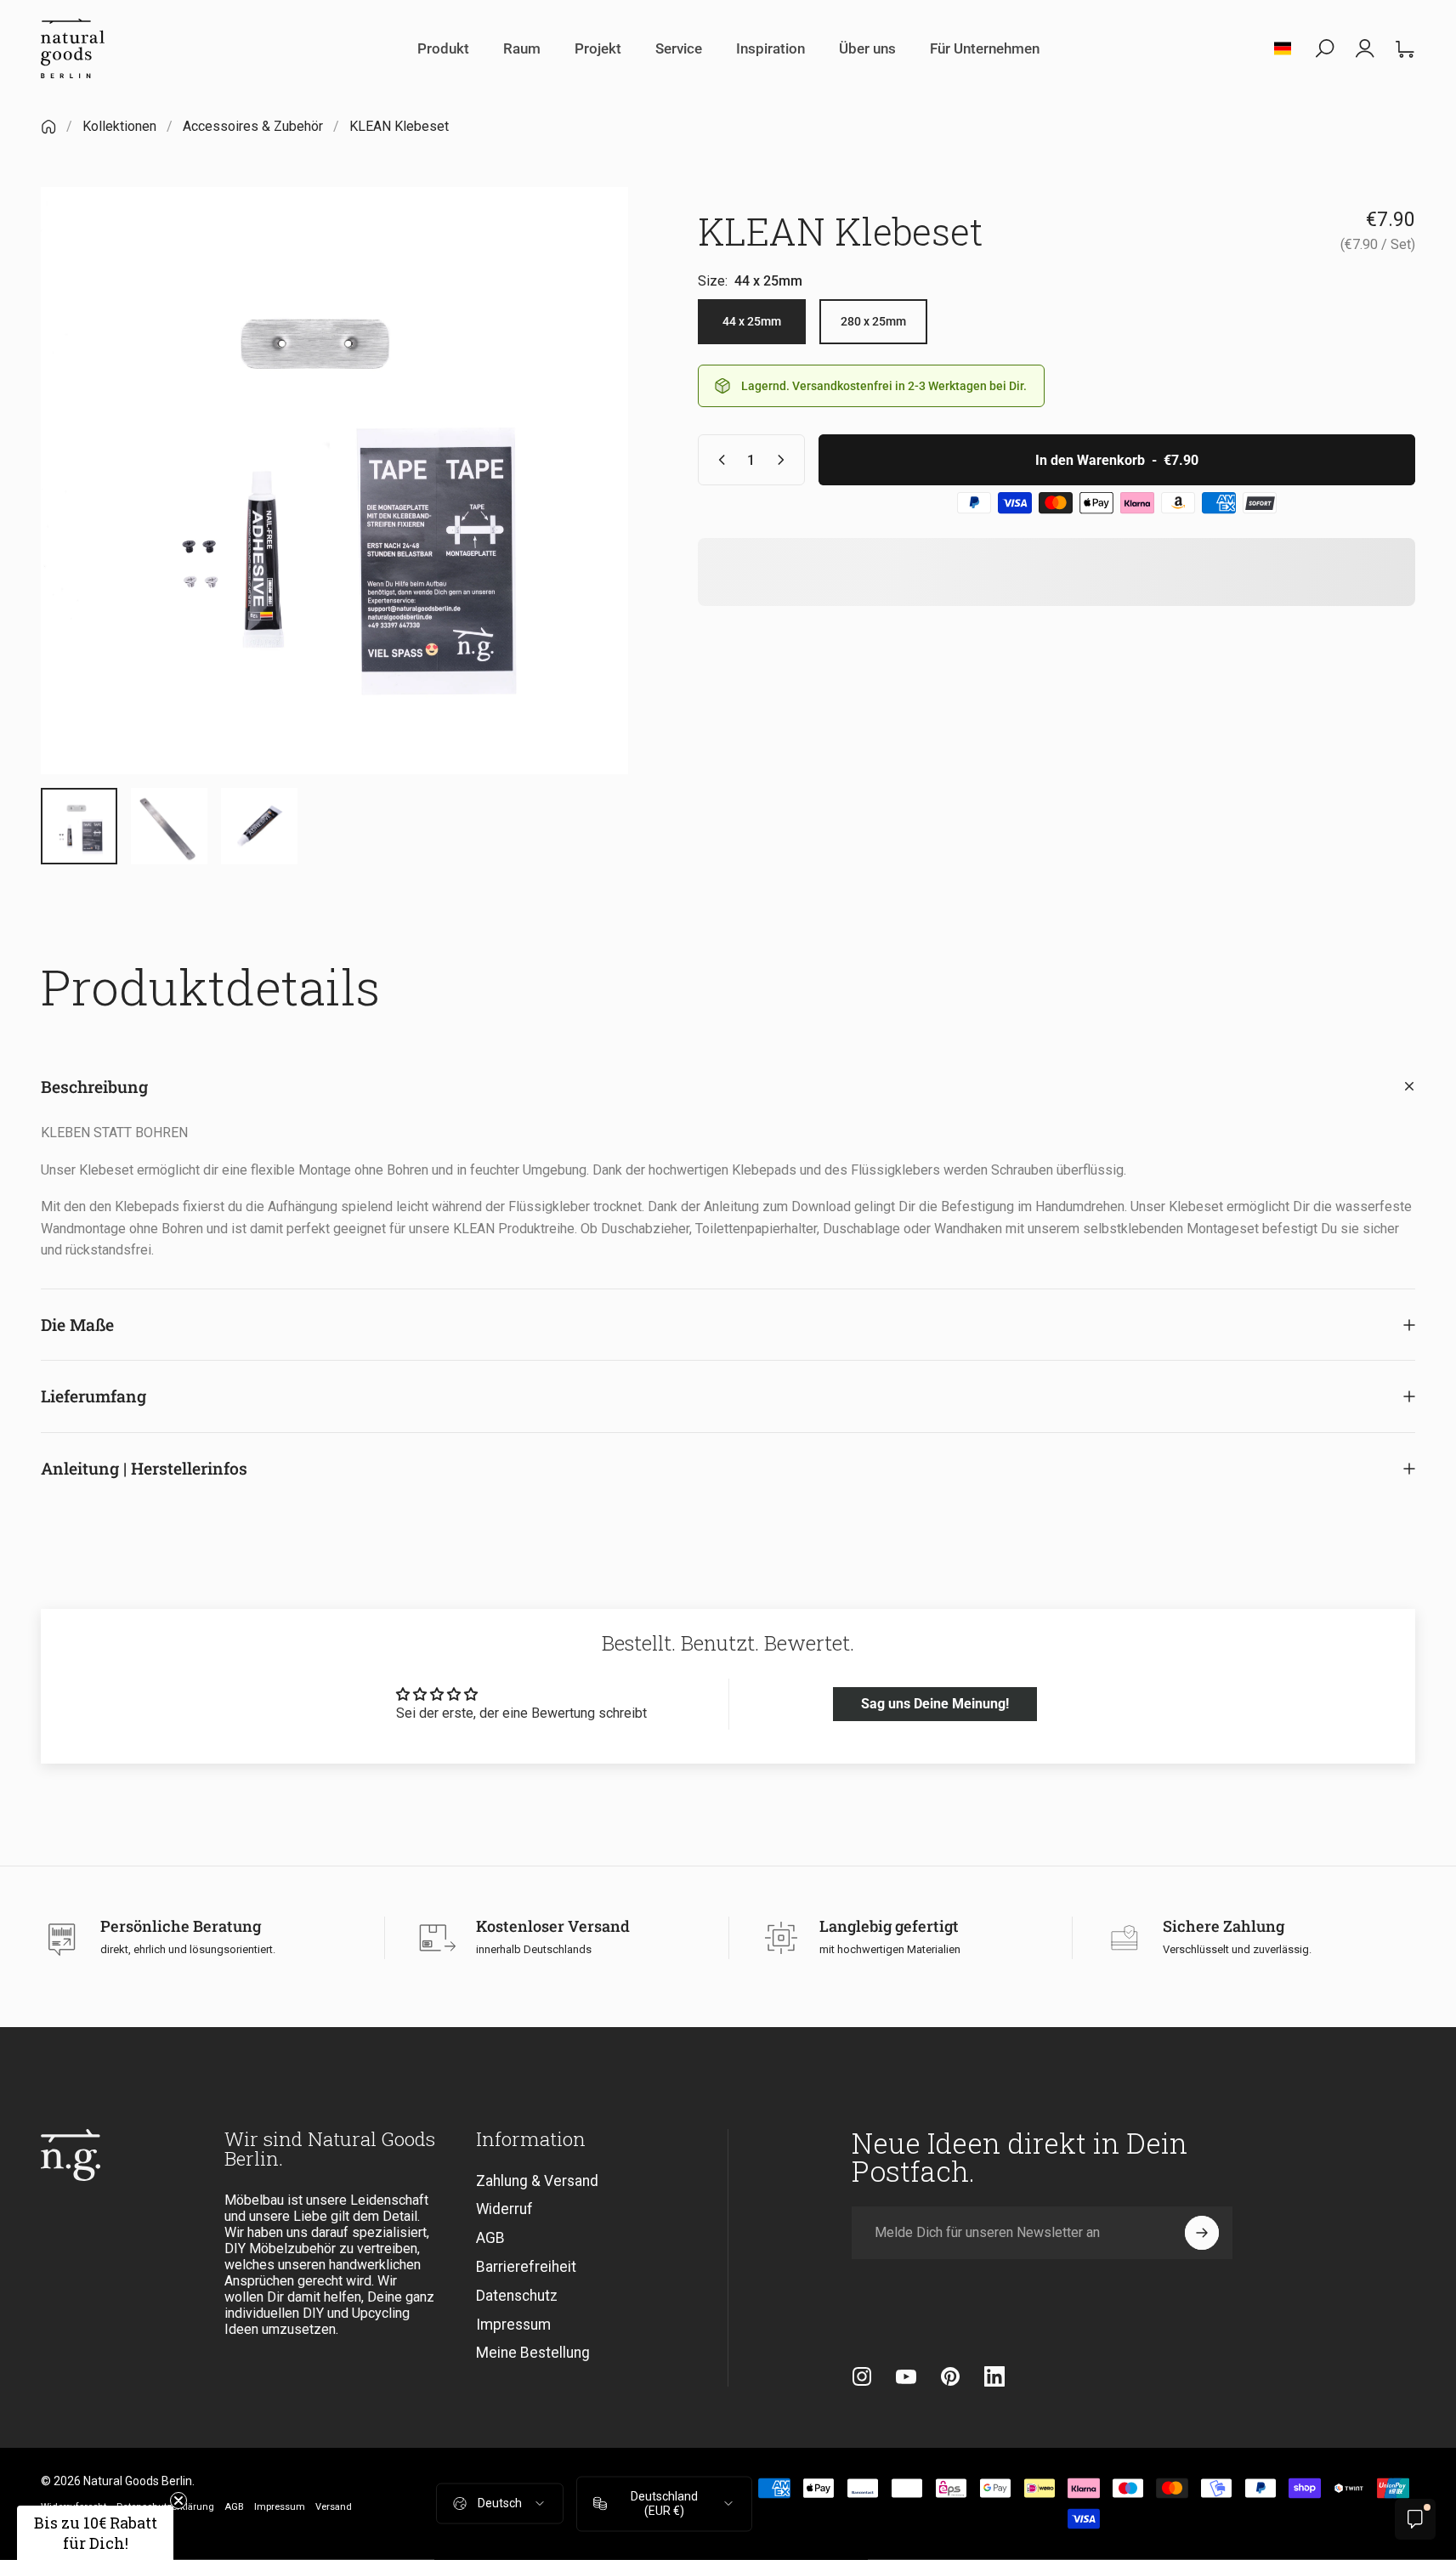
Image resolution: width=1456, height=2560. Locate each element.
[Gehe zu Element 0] (79, 826)
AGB (490, 2238)
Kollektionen (119, 126)
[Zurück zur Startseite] (48, 127)
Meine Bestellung (533, 2353)
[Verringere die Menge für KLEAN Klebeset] (718, 460)
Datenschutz (517, 2296)
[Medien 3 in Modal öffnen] (334, 481)
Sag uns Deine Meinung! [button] (935, 1704)
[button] (95, 2533)
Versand (334, 2507)
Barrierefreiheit (526, 2267)
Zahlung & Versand (537, 2181)
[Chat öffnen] (1415, 2519)
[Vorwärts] (584, 518)
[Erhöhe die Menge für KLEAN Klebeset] (785, 460)
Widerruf (504, 2210)
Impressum (513, 2325)
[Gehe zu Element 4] (169, 826)
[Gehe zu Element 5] (259, 826)
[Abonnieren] (1202, 2233)
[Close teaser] (178, 2501)
